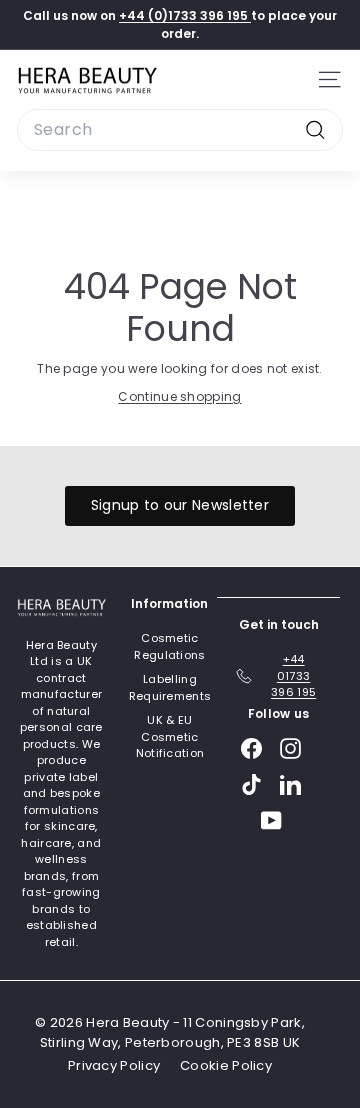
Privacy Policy (114, 1065)
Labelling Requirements (170, 687)
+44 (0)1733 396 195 (185, 15)
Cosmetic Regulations (169, 646)
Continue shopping (179, 396)
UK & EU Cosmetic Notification (170, 736)
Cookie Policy (226, 1065)
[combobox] (180, 130)
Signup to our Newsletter (180, 505)
